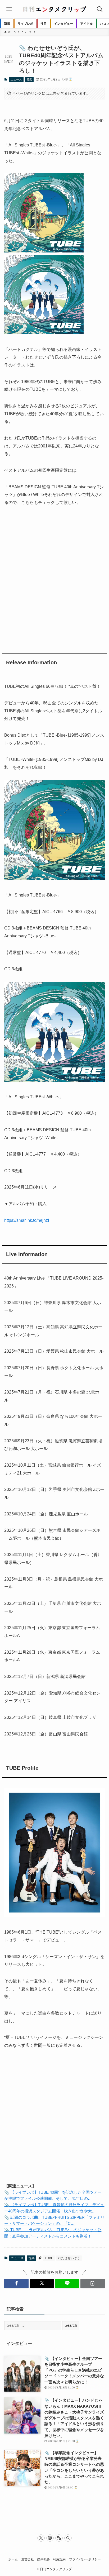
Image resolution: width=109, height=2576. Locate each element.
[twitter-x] (41, 2538)
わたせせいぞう (69, 2258)
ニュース (16, 79)
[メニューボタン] (9, 9)
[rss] (59, 2538)
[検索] (68, 2538)
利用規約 (59, 2559)
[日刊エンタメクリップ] (54, 9)
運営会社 (28, 2559)
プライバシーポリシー (85, 2559)
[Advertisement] (54, 578)
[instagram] (50, 2538)
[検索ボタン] (100, 9)
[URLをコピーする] (93, 2283)
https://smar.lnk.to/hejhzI (27, 1220)
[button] (16, 2283)
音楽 (29, 79)
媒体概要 (43, 2559)
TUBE (49, 2258)
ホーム (13, 2559)
